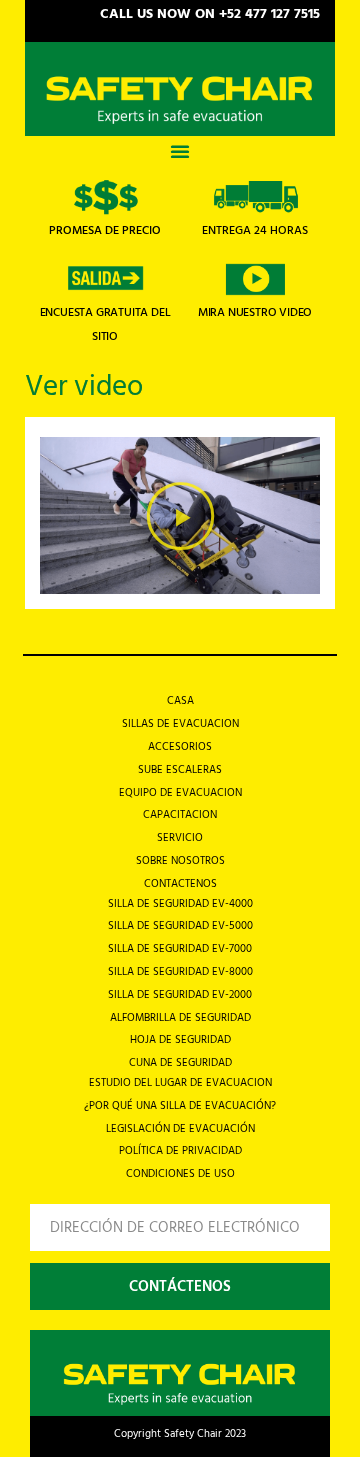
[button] (180, 151)
